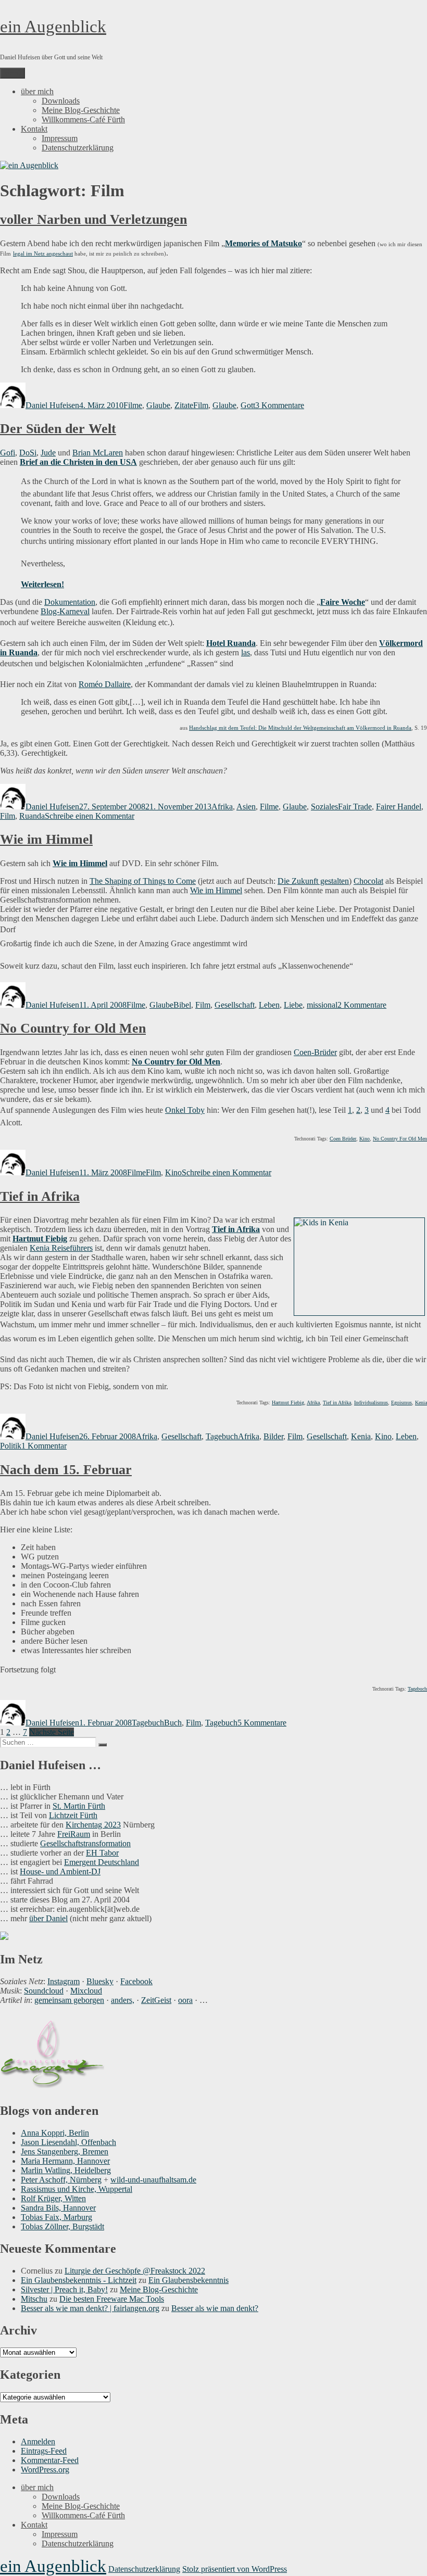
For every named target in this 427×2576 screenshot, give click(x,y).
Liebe (293, 1005)
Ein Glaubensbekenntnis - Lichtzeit (79, 2280)
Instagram (64, 1981)
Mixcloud (86, 1991)
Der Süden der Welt (58, 429)
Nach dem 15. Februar (66, 1470)
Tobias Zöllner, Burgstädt (62, 2226)
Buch (173, 1723)
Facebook (136, 1981)
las (246, 652)
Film (201, 405)
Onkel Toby (185, 1110)
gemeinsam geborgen (69, 2000)
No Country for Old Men (73, 1028)
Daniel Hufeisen (52, 405)
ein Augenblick (53, 27)
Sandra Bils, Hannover (58, 2208)
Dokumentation (70, 602)
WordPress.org (45, 2470)
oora (185, 2000)
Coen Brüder (343, 1139)
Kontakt (34, 129)
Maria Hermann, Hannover (65, 2161)
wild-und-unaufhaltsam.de (153, 2180)
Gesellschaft (235, 1005)
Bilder (273, 1436)
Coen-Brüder (315, 1052)
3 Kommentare (280, 405)
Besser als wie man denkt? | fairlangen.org (90, 2308)
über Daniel (48, 1918)
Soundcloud (44, 1991)
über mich (37, 91)
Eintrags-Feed (44, 2451)
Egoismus (401, 1403)
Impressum (60, 138)
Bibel (182, 1005)
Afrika (222, 807)
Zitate (184, 405)
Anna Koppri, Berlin (55, 2133)
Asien (246, 807)
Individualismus (371, 1403)
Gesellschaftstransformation (85, 1843)
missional (322, 1005)
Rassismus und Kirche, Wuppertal (77, 2189)
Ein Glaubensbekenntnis (189, 2280)
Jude (48, 453)
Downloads (61, 101)
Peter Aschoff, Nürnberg (61, 2180)
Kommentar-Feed (50, 2460)
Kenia (421, 1403)
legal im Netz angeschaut (43, 253)
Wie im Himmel (46, 839)
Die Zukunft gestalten (313, 881)
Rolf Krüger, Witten (53, 2198)
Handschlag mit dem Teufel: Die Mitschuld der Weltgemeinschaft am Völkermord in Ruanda (300, 728)
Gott (248, 405)
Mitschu (34, 2299)
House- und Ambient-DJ (60, 1871)
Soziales (324, 807)
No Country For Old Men (400, 1139)
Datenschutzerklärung (78, 148)
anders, (123, 2000)
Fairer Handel (399, 807)
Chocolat (368, 881)
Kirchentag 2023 (93, 1825)
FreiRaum (74, 1834)
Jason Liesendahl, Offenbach (68, 2142)
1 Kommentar (44, 1446)
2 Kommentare (362, 1005)
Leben (269, 1005)
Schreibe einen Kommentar (90, 816)
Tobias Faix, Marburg (56, 2217)
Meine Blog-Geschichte (81, 110)
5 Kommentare (262, 1723)
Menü (12, 73)
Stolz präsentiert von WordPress (235, 2569)
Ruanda (32, 816)
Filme (133, 405)
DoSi (28, 453)
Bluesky (100, 1981)
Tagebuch (222, 1436)
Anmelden (38, 2441)
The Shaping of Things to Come (143, 881)
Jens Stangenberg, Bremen (65, 2152)
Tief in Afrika (40, 1196)
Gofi (8, 453)
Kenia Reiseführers (61, 1248)
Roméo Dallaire (105, 684)
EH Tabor (102, 1853)
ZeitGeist (156, 2000)
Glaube (158, 405)
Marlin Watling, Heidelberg (66, 2170)
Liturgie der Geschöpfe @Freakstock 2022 (135, 2271)
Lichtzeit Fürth (73, 1815)
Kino (365, 1139)
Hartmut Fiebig (40, 1239)
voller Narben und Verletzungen (93, 219)
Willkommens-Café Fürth (83, 119)
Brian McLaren (98, 453)
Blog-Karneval (65, 611)
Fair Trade (355, 807)
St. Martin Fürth (79, 1806)
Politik (11, 1446)
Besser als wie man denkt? (215, 2308)
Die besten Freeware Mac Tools (112, 2299)
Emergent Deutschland (102, 1862)
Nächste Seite (52, 1732)
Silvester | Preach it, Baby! (64, 2289)
